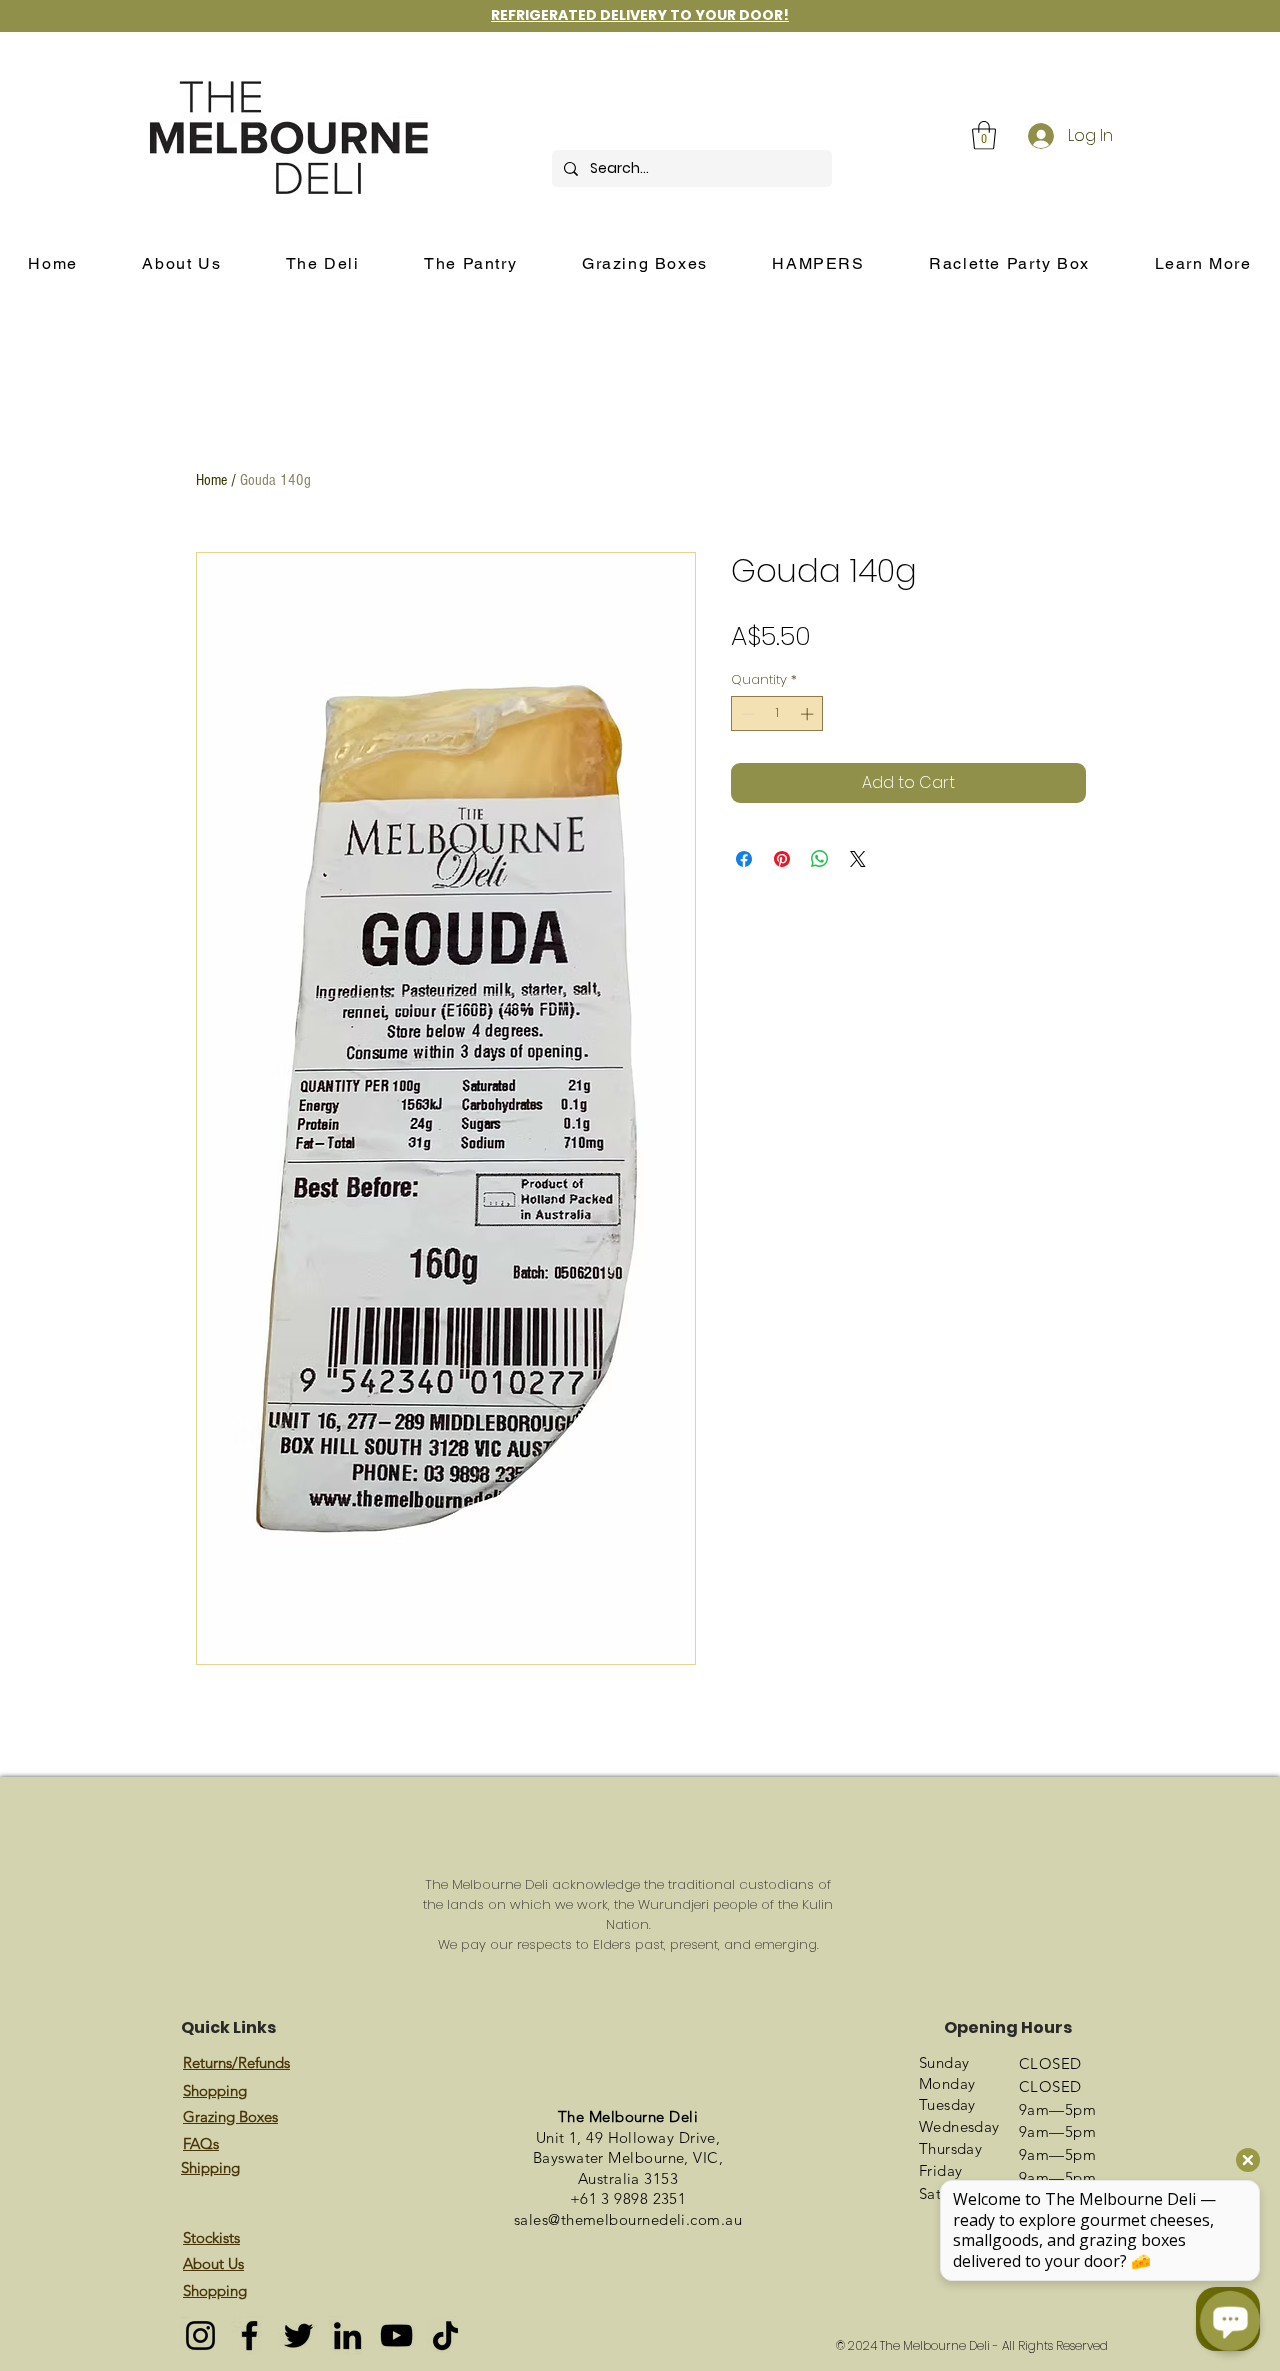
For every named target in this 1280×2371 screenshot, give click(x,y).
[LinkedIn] (347, 2335)
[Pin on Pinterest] (782, 859)
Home (211, 480)
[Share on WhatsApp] (820, 859)
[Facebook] (249, 2335)
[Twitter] (298, 2335)
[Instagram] (200, 2335)
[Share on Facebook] (744, 859)
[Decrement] (746, 714)
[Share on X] (858, 859)
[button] (984, 135)
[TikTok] (445, 2335)
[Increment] (809, 714)
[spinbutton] (777, 714)
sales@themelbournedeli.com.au (628, 2219)
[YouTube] (396, 2335)
